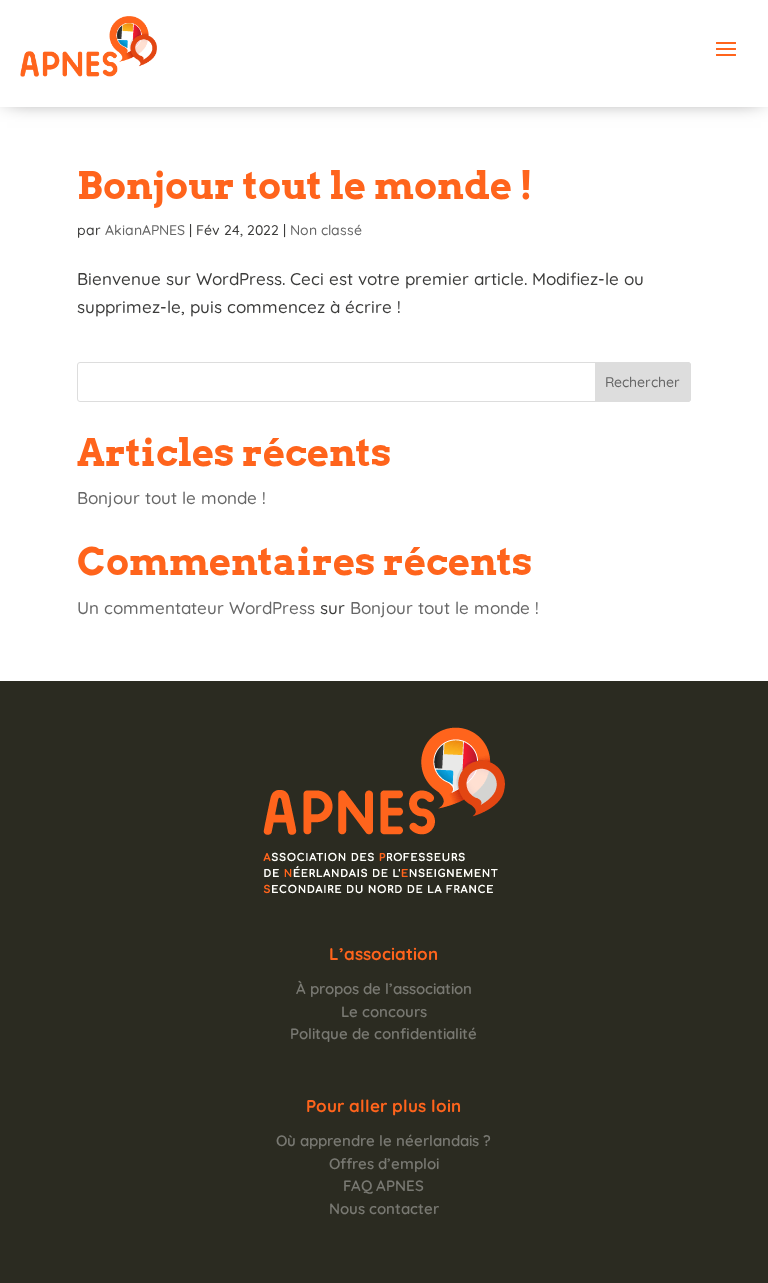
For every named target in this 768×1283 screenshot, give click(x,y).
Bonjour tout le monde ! (305, 185)
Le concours (384, 1011)
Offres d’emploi (384, 1163)
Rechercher (642, 382)
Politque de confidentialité (383, 1033)
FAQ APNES (383, 1185)
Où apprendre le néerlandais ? (383, 1140)
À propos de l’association (384, 988)
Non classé (326, 230)
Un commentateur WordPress (196, 607)
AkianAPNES (145, 230)
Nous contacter (384, 1208)
